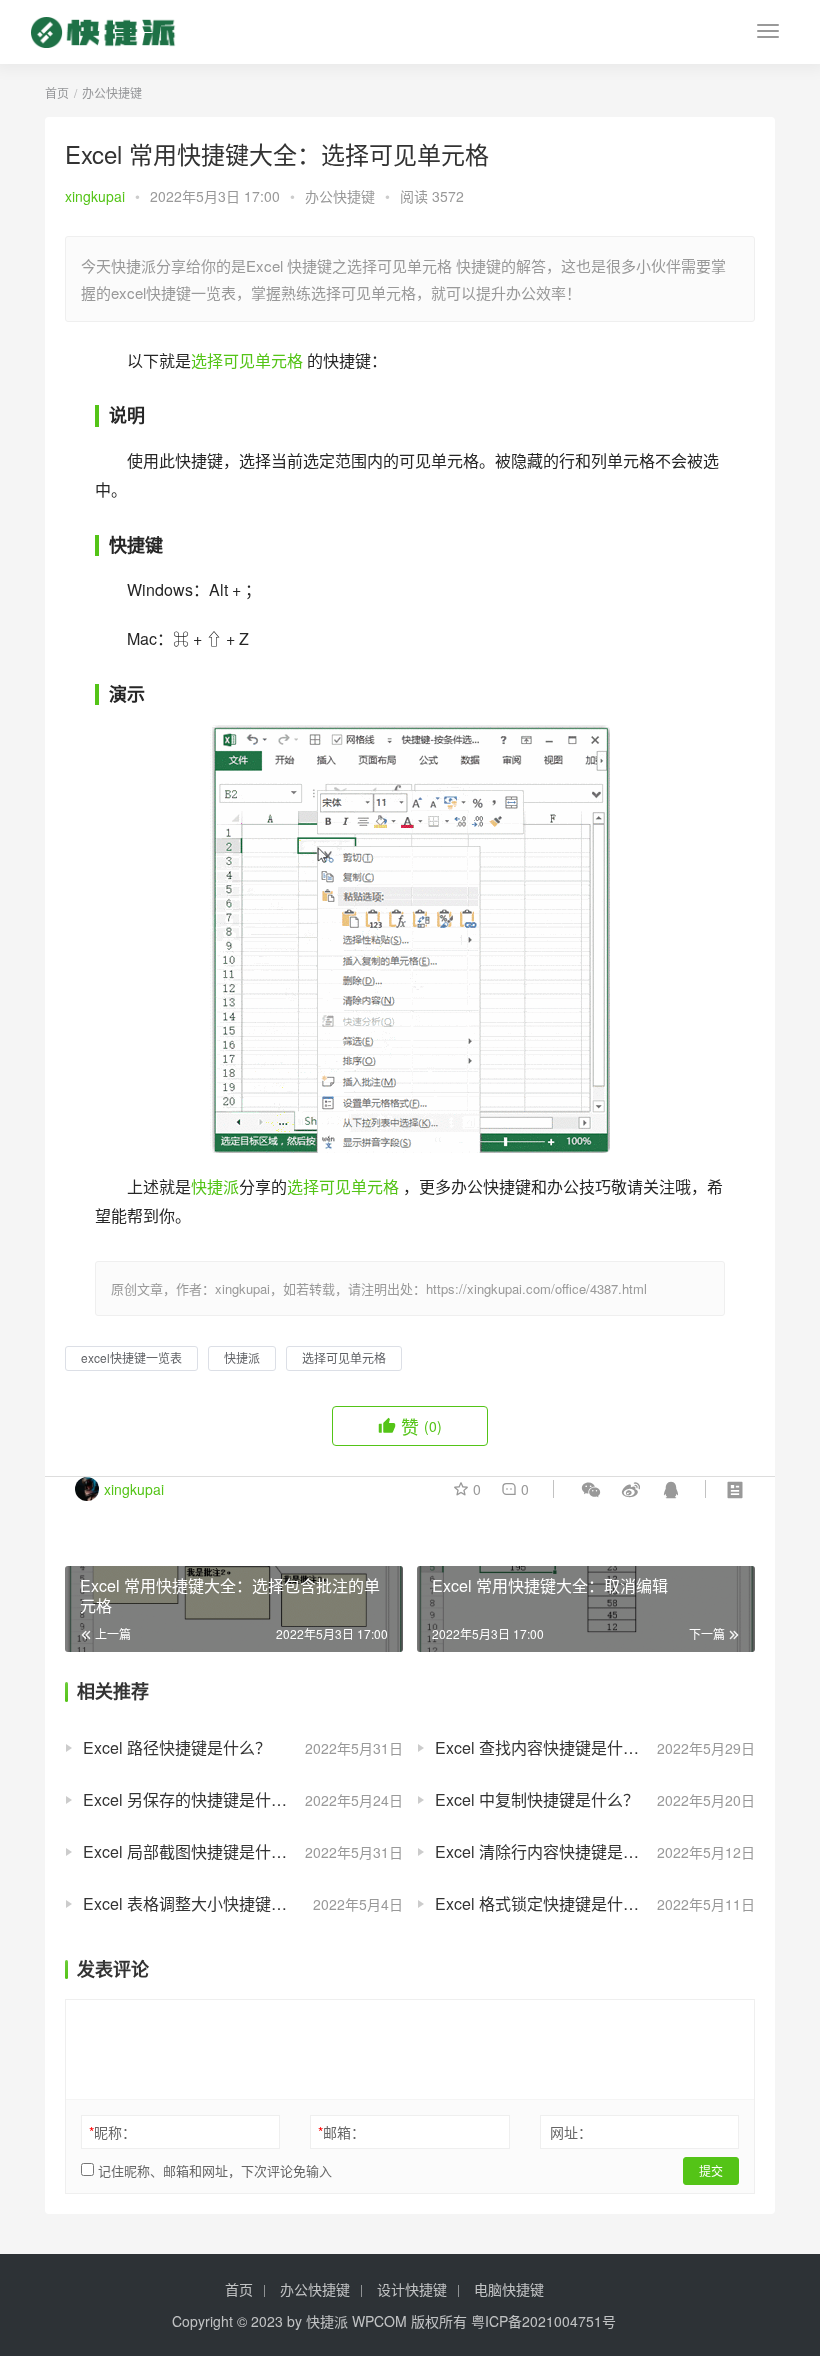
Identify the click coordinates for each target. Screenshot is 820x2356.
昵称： (112, 2132)
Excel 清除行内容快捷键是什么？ (553, 1851)
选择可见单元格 (247, 360)
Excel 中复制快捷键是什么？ (537, 1799)
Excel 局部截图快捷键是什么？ (193, 1851)
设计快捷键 (412, 2289)
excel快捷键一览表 (131, 1357)
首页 (57, 92)
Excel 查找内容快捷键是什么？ (545, 1747)
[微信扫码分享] (591, 1489)
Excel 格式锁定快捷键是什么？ (545, 1903)
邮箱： (341, 2132)
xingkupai (95, 196)
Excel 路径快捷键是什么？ (177, 1747)
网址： (571, 2132)
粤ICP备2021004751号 (543, 2321)
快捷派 (215, 1186)
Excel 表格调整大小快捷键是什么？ (209, 1903)
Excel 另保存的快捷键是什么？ (193, 1799)
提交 (711, 2170)
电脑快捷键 (509, 2289)
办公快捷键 (340, 196)
